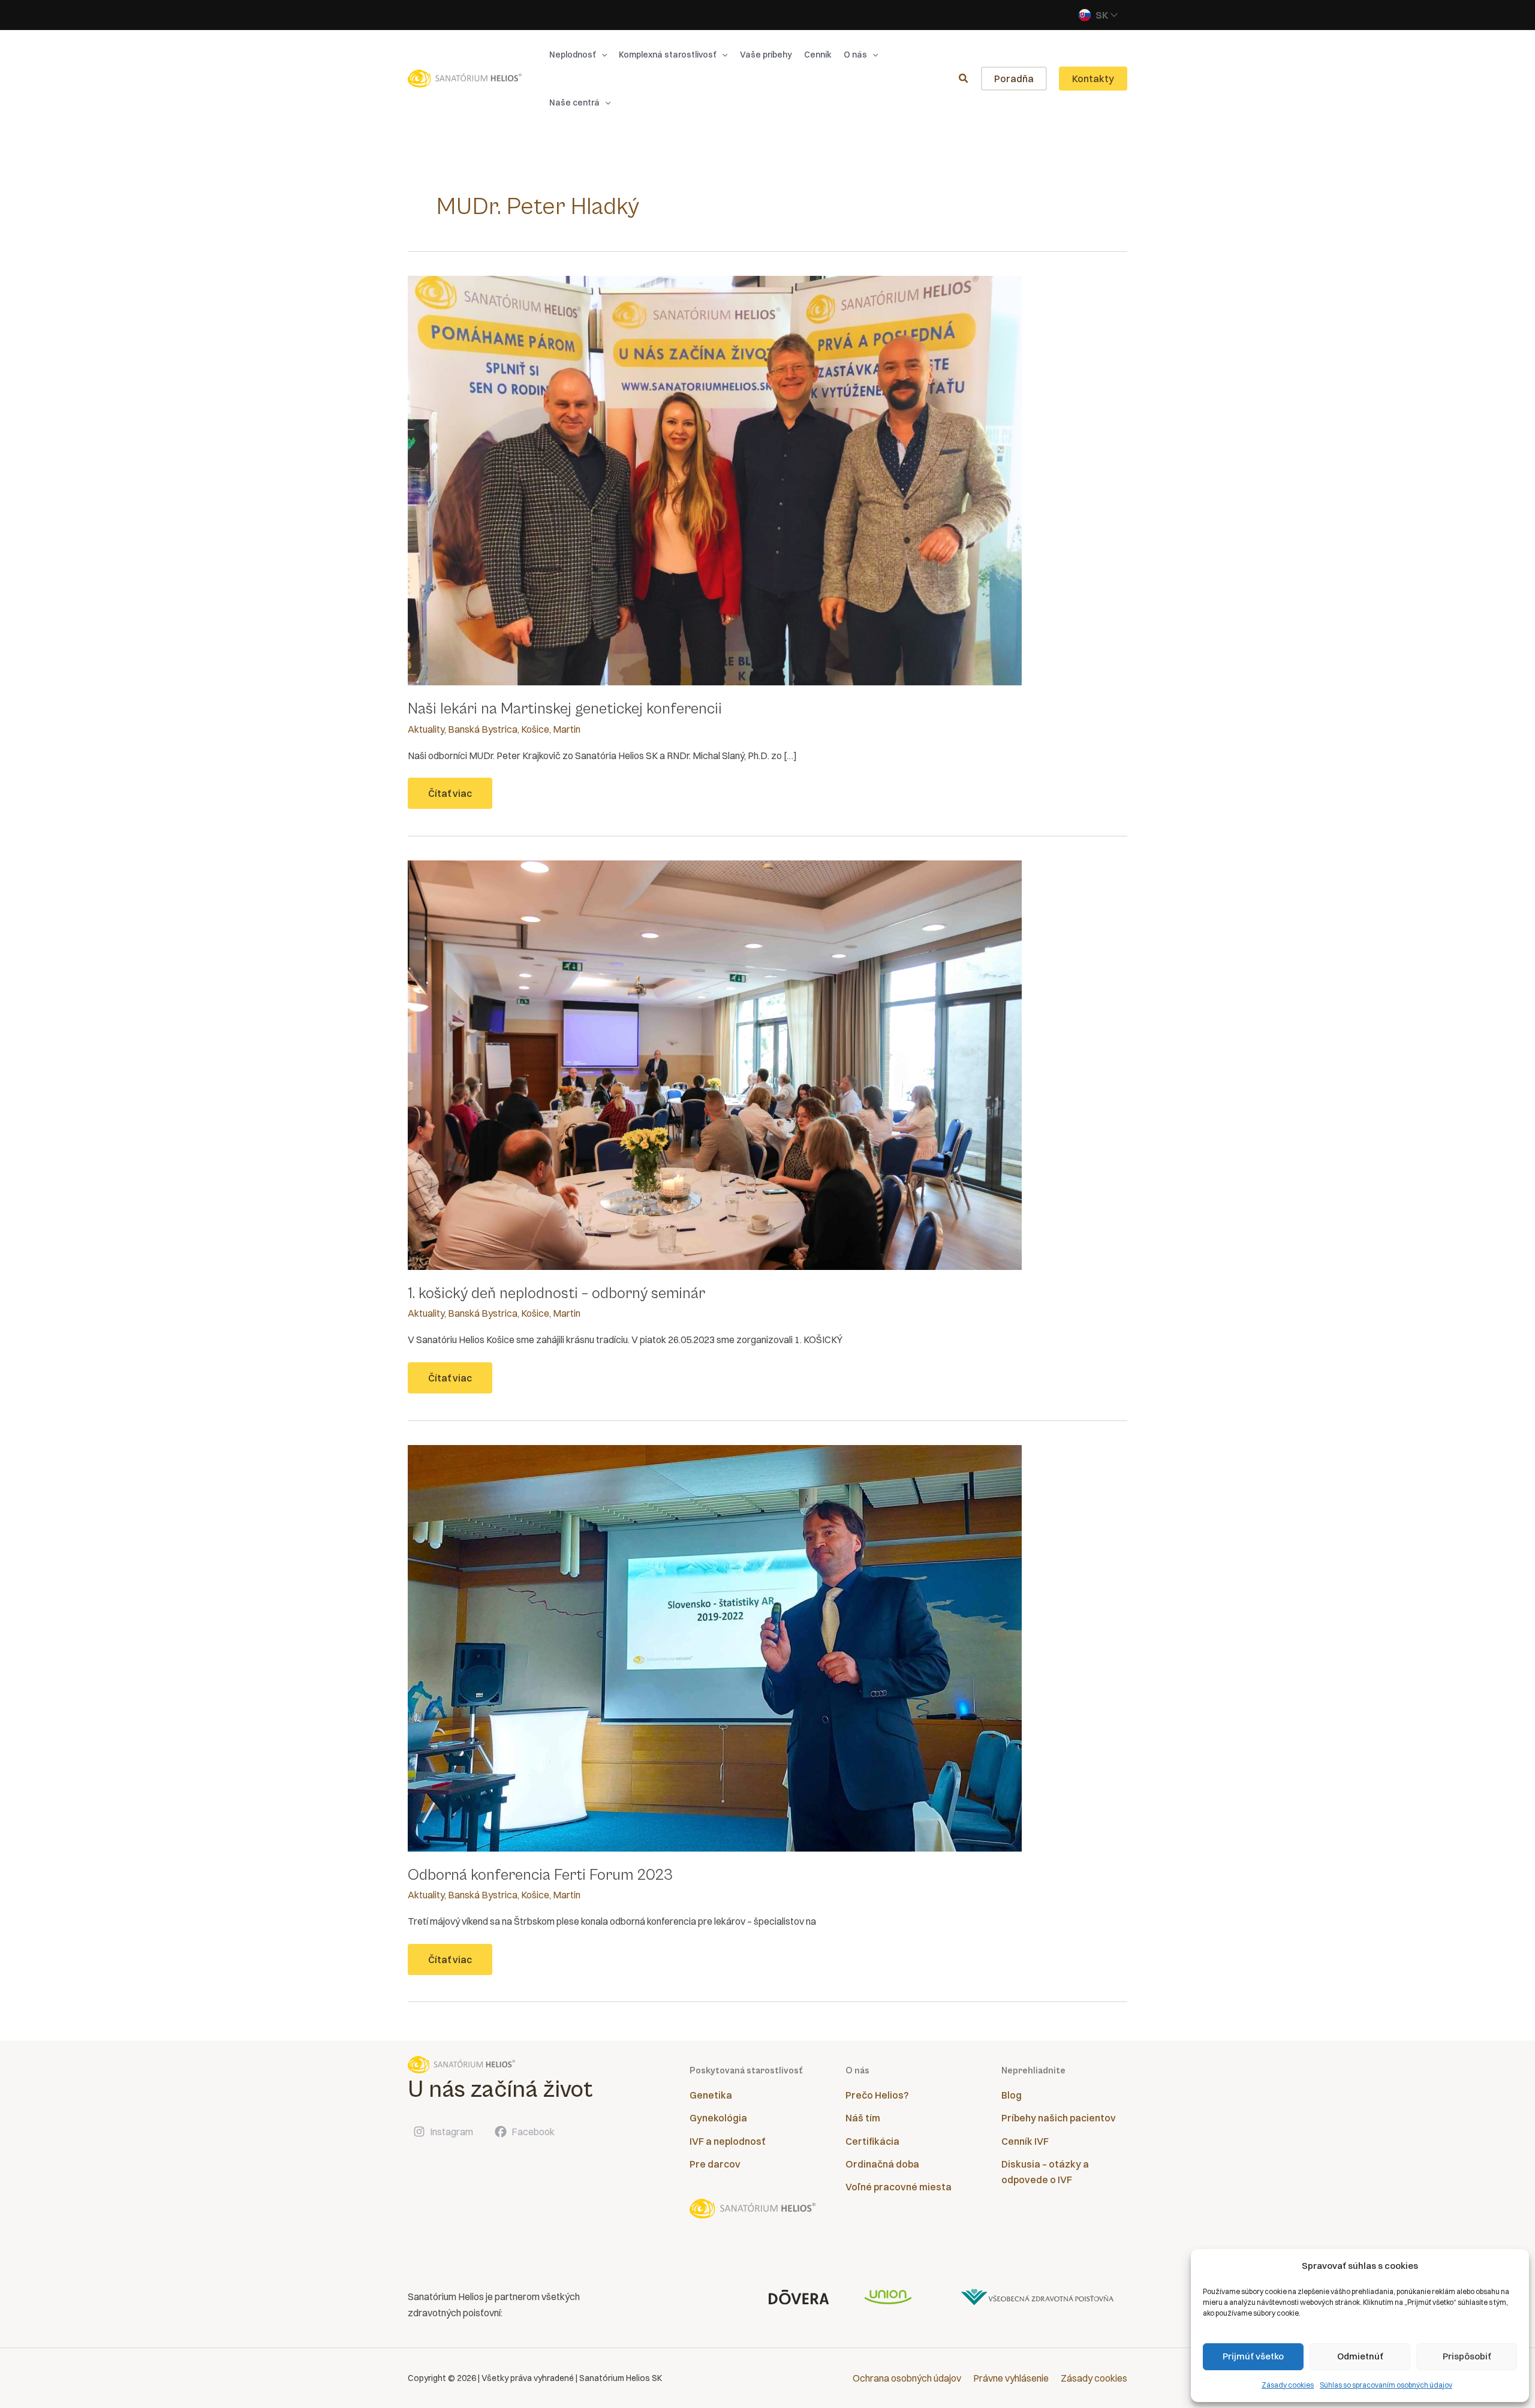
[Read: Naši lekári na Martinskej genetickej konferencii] (715, 480)
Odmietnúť (1360, 2356)
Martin (567, 729)
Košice (535, 729)
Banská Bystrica (483, 729)
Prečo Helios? (877, 2095)
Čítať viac (453, 798)
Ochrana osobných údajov (907, 2378)
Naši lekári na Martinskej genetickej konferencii (565, 709)
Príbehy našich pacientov (1059, 2118)
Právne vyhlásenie (1011, 2378)
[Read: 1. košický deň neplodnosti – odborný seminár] (715, 1064)
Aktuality (426, 729)
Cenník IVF (1025, 2141)
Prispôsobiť (1467, 2356)
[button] (601, 55)
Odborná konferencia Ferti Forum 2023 (540, 1875)
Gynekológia (718, 2118)
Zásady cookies (1288, 2385)
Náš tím (863, 2118)
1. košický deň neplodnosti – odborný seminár (556, 1293)
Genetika (711, 2095)
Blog (1012, 2095)
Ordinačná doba (882, 2164)
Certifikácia (872, 2141)
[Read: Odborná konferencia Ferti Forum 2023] (715, 1647)
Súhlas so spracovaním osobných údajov (1386, 2385)
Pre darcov (715, 2164)
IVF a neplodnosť (727, 2141)
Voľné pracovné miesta (899, 2187)
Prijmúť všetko (1253, 2356)
